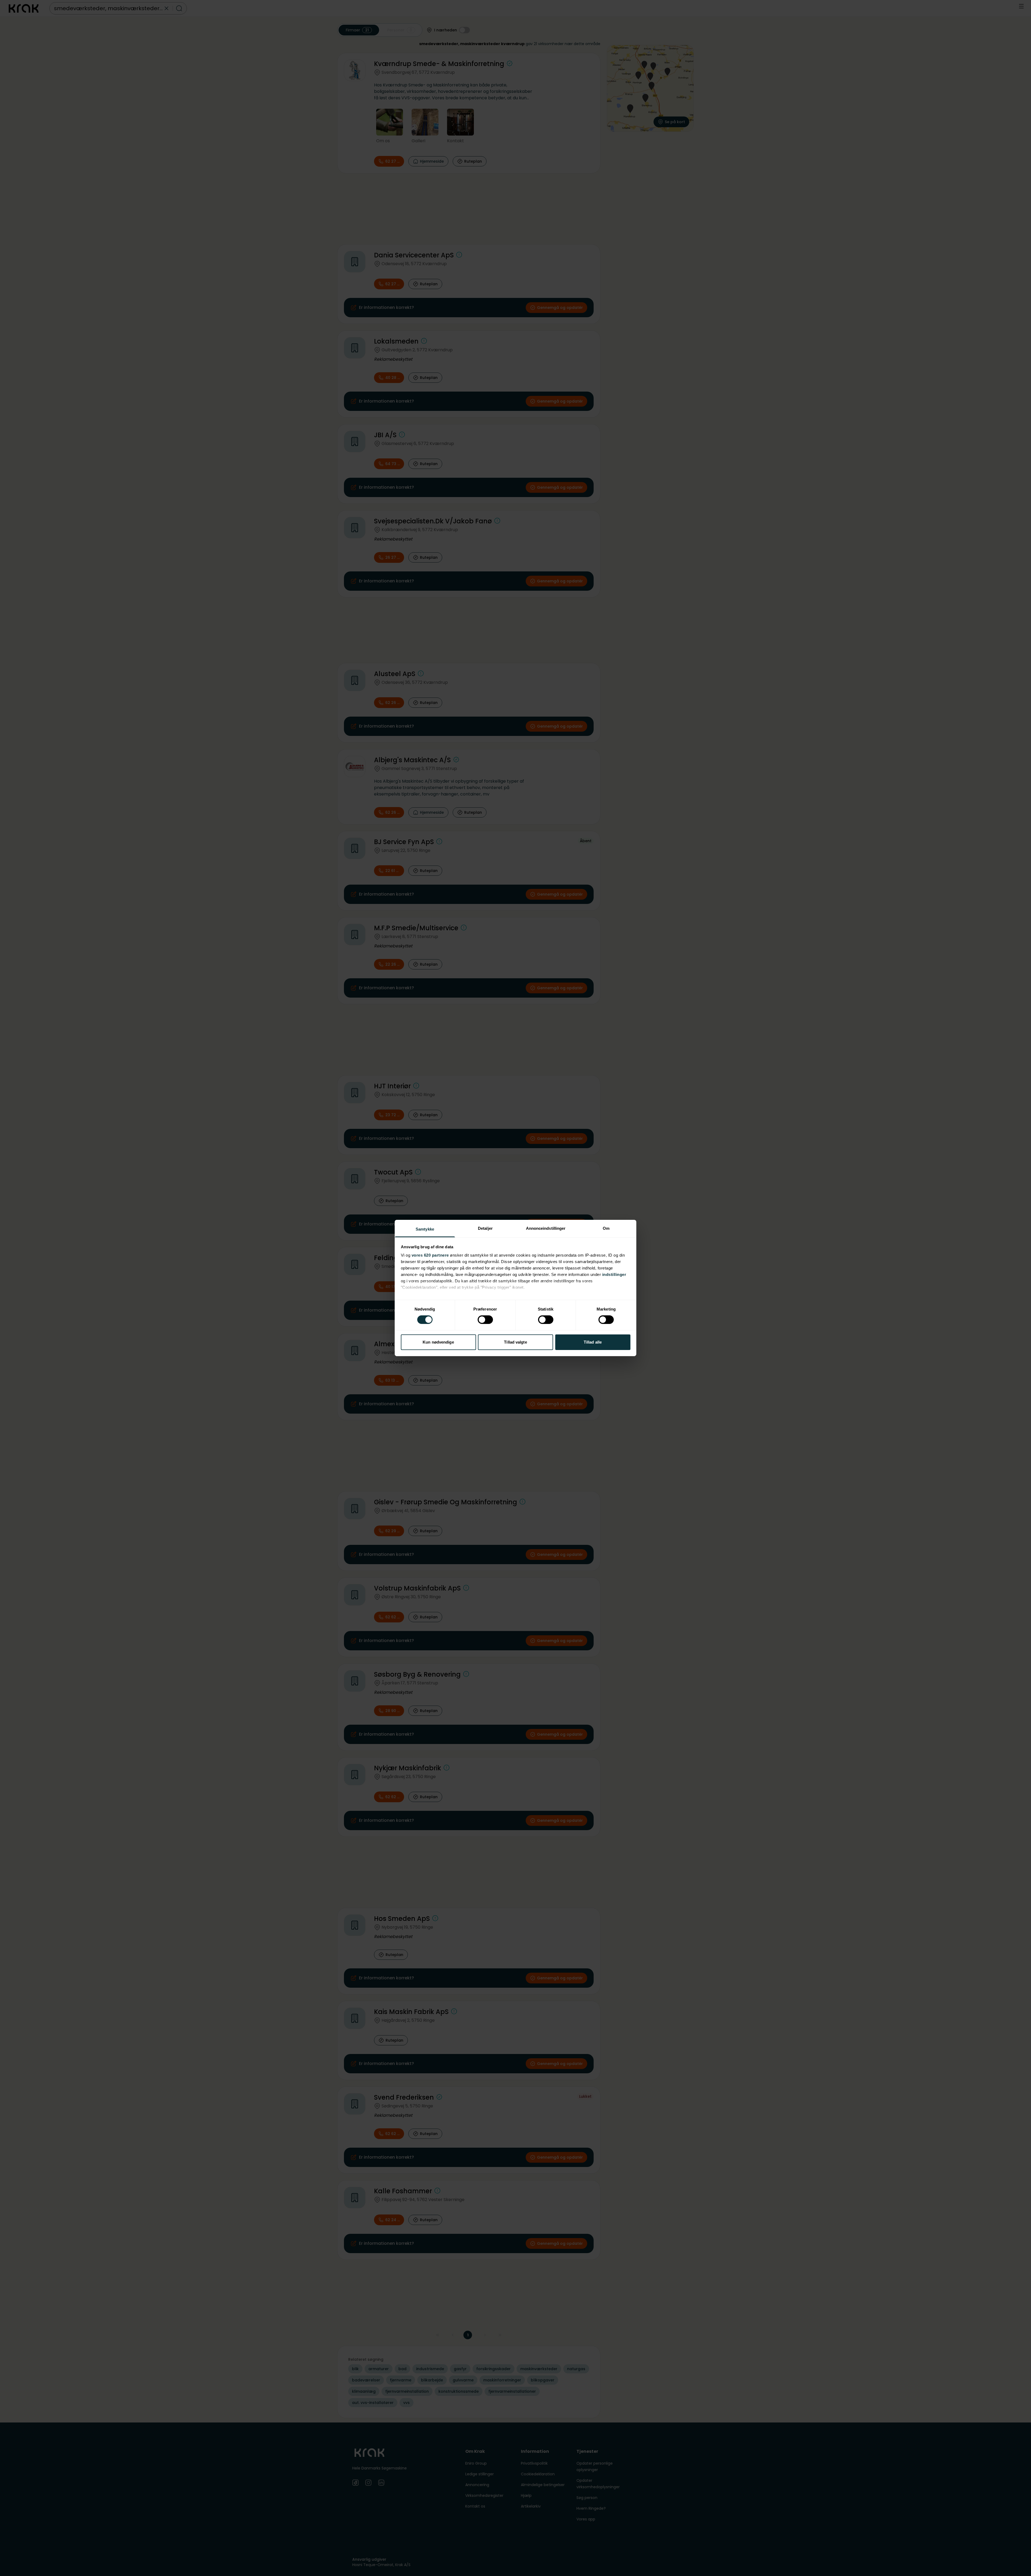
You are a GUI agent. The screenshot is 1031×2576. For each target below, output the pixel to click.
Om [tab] (606, 1228)
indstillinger (614, 1274)
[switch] (485, 1320)
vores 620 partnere (430, 1255)
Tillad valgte (515, 1342)
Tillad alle (593, 1342)
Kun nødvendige (438, 1342)
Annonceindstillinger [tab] (546, 1228)
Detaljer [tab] (485, 1228)
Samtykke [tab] (425, 1229)
